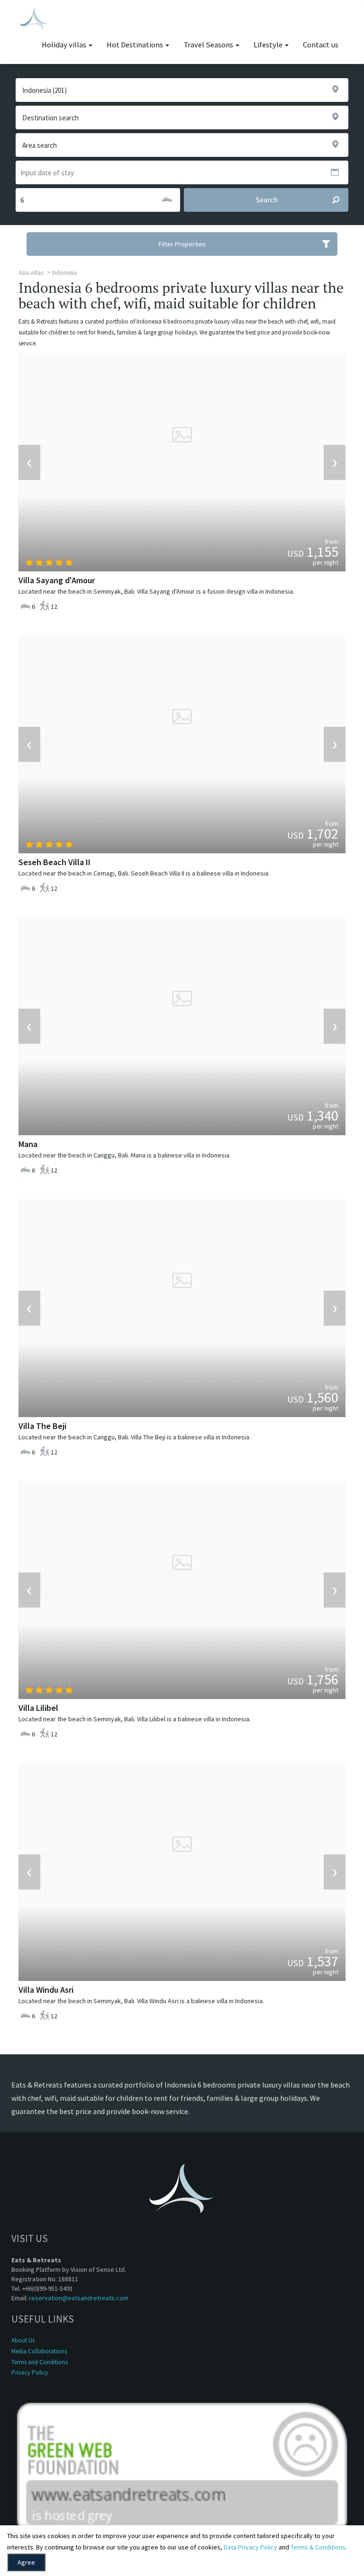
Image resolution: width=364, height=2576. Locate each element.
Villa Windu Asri (46, 1990)
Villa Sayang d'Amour (57, 580)
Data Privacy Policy (250, 2547)
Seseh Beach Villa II (55, 862)
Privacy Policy (30, 2373)
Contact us (321, 45)
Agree (26, 2562)
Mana (28, 1144)
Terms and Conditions (40, 2362)
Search (266, 200)
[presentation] (29, 462)
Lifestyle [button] (269, 45)
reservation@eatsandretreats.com (79, 2298)
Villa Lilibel (38, 1708)
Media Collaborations (39, 2351)
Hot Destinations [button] (136, 45)
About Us (23, 2340)
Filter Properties (182, 244)
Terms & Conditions (318, 2547)
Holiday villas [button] (65, 45)
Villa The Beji (42, 1426)
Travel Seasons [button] (209, 45)
